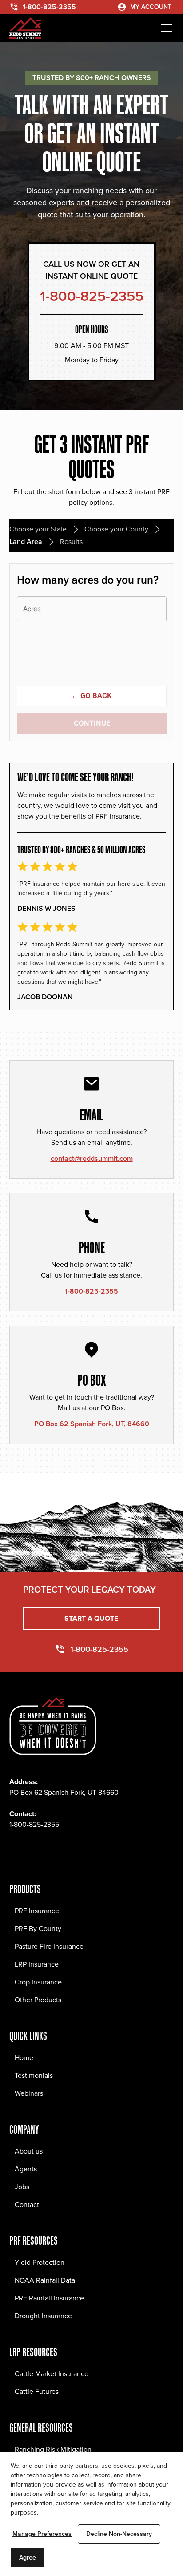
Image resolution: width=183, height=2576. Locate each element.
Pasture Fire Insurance (49, 1946)
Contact (27, 2205)
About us (29, 2151)
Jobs (22, 2187)
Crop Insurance (38, 1982)
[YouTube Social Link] (95, 1851)
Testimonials (34, 2075)
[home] (25, 28)
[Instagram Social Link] (36, 1851)
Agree (28, 2558)
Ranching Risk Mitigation (53, 2449)
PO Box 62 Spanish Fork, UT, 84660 (92, 1424)
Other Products (38, 2000)
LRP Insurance (37, 1964)
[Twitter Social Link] (56, 1851)
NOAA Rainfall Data (45, 2280)
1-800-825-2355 (91, 1291)
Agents (26, 2169)
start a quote (91, 1618)
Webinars (29, 2093)
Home (24, 2058)
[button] (165, 28)
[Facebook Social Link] (16, 1851)
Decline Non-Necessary (119, 2534)
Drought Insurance (43, 2316)
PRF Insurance (37, 1911)
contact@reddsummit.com (92, 1158)
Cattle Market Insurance (52, 2374)
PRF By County (38, 1929)
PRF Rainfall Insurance (49, 2298)
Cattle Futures (37, 2391)
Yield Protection (40, 2262)
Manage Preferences (42, 2534)
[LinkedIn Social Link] (75, 1851)
